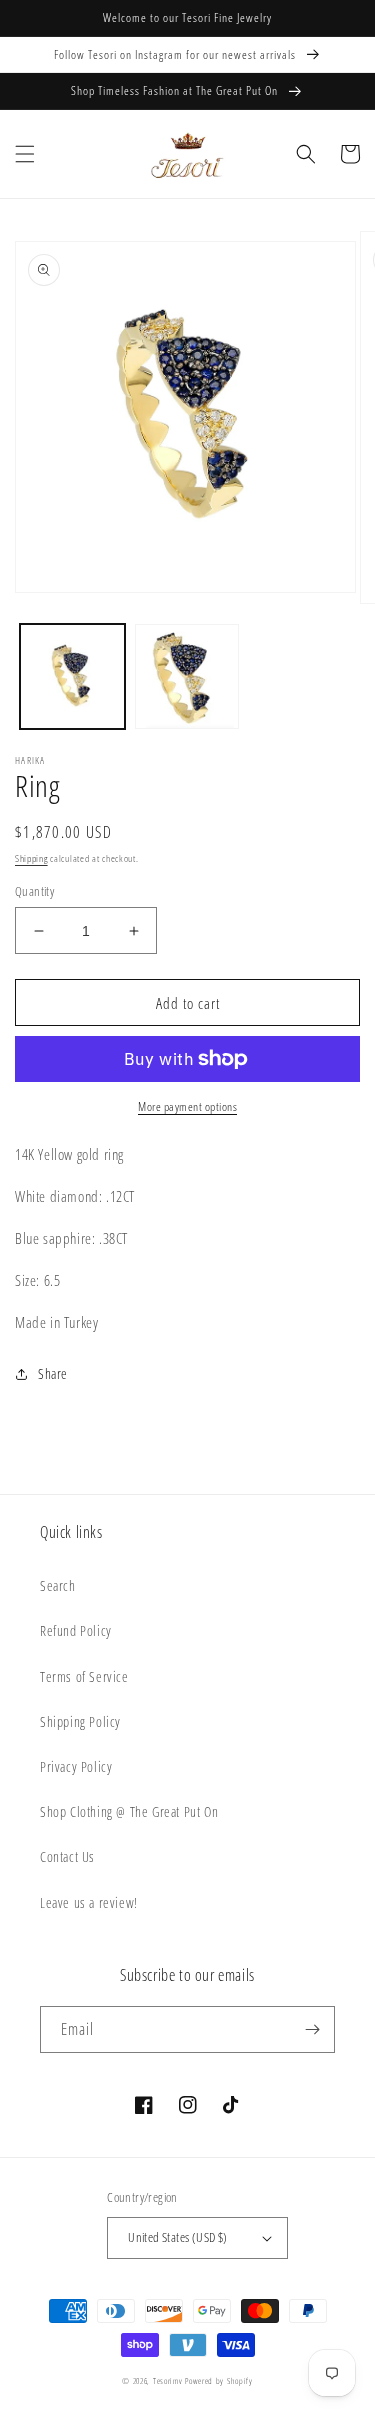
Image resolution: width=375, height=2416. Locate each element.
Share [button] (53, 1373)
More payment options (187, 1106)
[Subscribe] (312, 2029)
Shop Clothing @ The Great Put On (129, 1811)
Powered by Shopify (219, 2380)
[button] (25, 154)
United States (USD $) (177, 2237)
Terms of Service (84, 1676)
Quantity (34, 891)
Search (58, 1585)
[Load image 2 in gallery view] (187, 676)
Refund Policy (76, 1630)
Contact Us (67, 1856)
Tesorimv (168, 2380)
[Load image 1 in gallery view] (72, 676)
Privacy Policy (76, 1766)
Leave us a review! (89, 1902)
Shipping (31, 858)
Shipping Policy (80, 1721)
